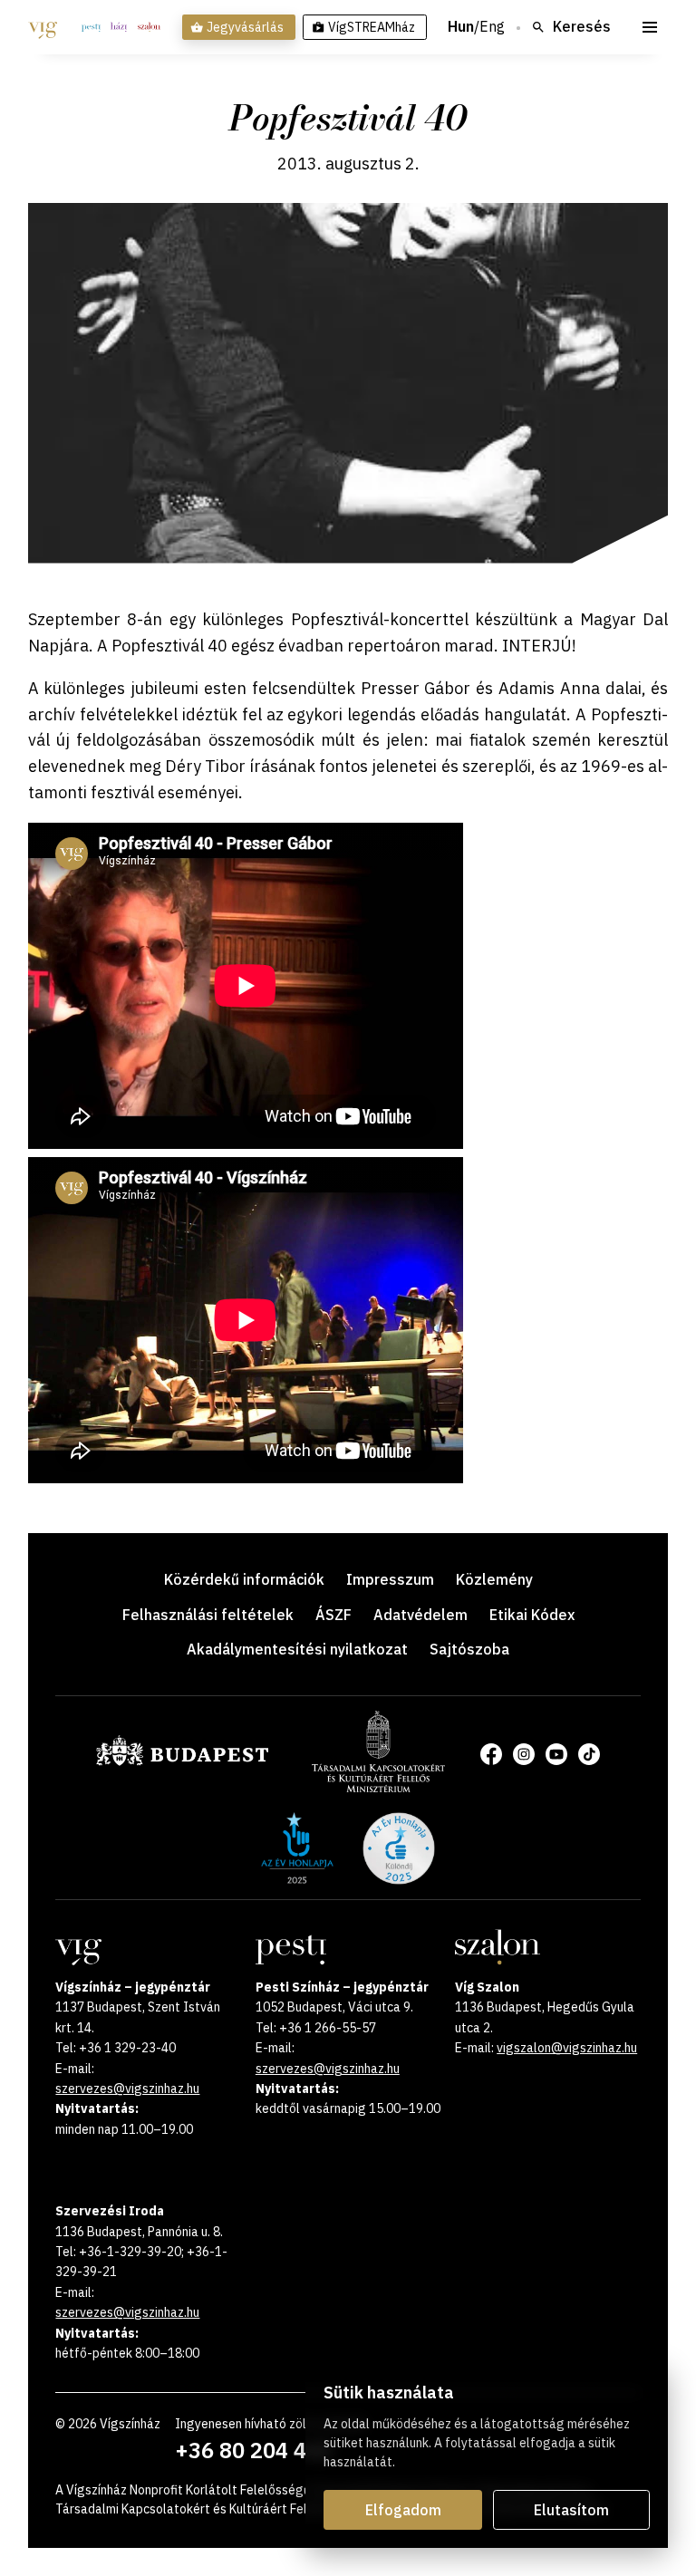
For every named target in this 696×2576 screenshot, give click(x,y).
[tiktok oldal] (589, 1754)
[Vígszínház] (43, 27)
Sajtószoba (469, 1649)
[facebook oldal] (491, 1754)
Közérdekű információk (244, 1579)
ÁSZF (333, 1615)
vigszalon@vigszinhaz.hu (567, 2048)
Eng (492, 27)
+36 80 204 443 (253, 2450)
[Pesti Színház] (91, 27)
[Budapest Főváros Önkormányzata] (182, 1762)
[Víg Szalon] (149, 27)
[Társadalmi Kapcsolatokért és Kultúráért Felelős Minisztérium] (378, 1787)
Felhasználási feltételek (208, 1615)
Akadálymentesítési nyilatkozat (297, 1649)
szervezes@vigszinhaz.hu (127, 2089)
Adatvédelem (420, 1615)
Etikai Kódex (532, 1615)
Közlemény (494, 1579)
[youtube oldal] (556, 1754)
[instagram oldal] (524, 1754)
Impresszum (390, 1579)
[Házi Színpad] (119, 27)
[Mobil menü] (650, 27)
